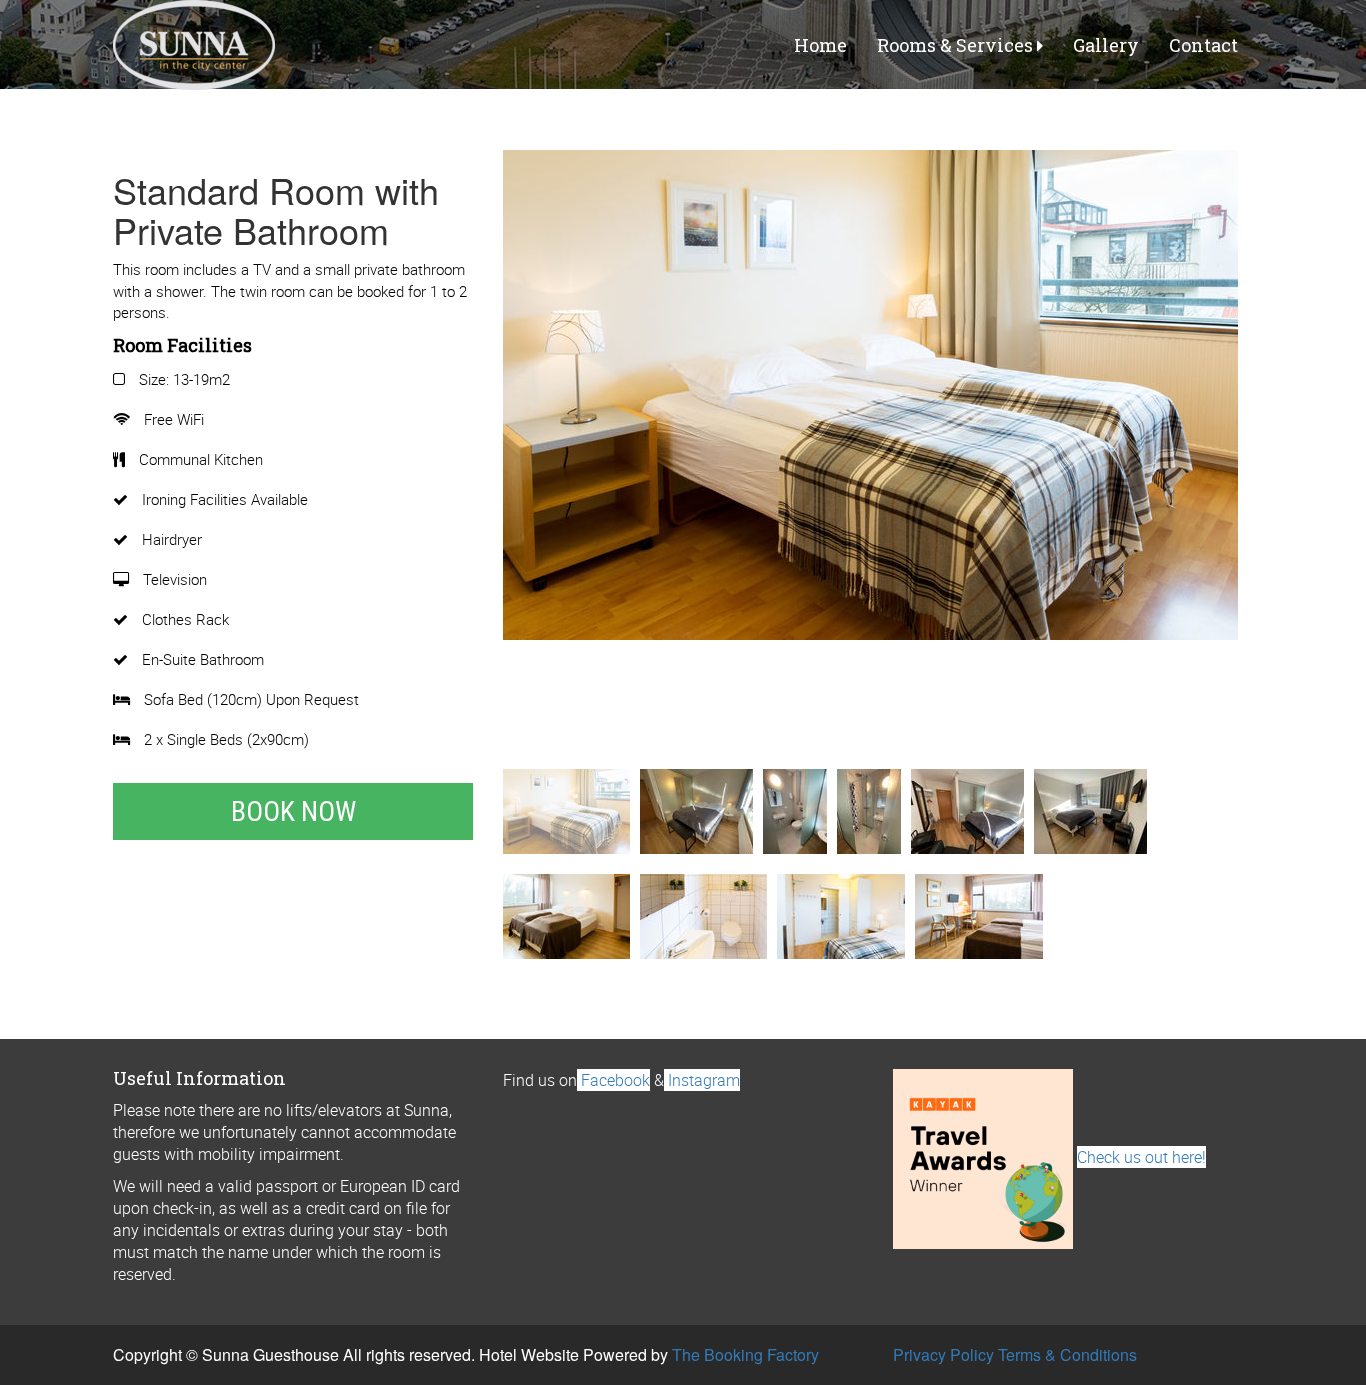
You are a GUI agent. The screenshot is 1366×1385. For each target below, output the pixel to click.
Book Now (293, 811)
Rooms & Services (957, 45)
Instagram (702, 1080)
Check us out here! (1141, 1157)
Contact (1203, 45)
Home (820, 45)
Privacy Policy (943, 1354)
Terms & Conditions (1067, 1354)
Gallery (1106, 45)
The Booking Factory (745, 1354)
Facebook (613, 1080)
